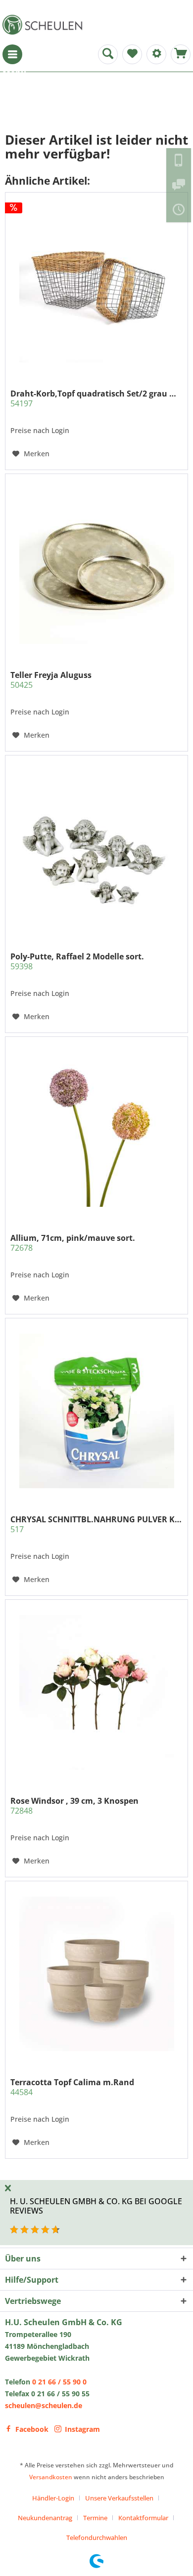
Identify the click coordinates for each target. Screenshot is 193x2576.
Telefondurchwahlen (97, 2537)
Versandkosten (51, 2477)
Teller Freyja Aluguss (51, 680)
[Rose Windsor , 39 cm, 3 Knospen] (96, 1693)
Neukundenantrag (45, 2518)
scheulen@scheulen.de (44, 2405)
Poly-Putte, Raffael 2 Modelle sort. (77, 961)
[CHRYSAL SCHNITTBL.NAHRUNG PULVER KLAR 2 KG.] (96, 1411)
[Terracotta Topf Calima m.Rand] (96, 1974)
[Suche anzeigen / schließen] (108, 54)
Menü (12, 54)
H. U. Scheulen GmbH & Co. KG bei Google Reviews (96, 2206)
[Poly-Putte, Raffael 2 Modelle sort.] (96, 848)
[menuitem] (12, 54)
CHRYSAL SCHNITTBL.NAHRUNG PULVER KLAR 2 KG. (96, 1524)
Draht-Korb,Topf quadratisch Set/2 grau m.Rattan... (96, 398)
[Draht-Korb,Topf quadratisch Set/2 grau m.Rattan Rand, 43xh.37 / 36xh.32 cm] (96, 285)
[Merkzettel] (132, 54)
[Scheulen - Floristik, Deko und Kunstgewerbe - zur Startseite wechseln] (45, 25)
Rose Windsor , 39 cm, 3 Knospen (74, 1806)
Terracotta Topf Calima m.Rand (72, 2087)
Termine (95, 2518)
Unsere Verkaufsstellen (119, 2498)
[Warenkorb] (181, 54)
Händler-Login (53, 2498)
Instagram (82, 2429)
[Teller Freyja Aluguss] (96, 567)
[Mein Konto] (156, 54)
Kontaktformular (143, 2518)
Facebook (32, 2429)
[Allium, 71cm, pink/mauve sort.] (96, 1130)
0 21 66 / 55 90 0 (59, 2382)
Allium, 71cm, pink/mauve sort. (73, 1243)
